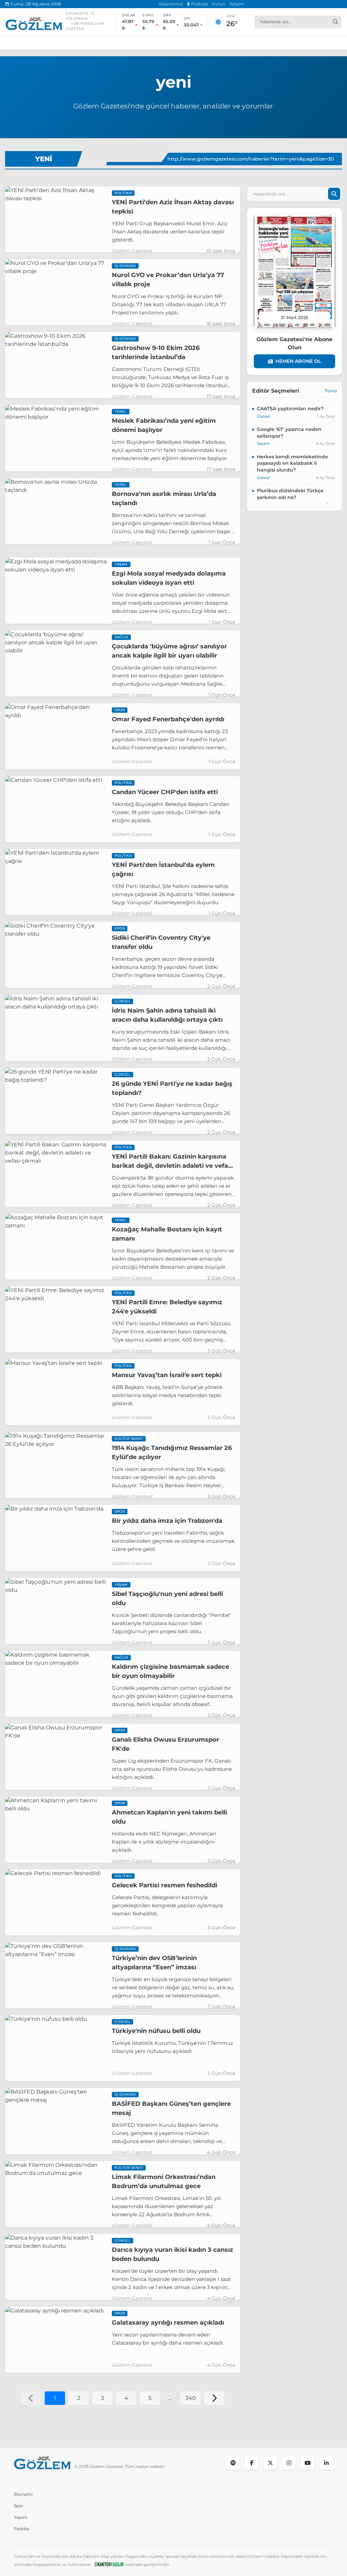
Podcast (199, 4)
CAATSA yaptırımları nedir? (290, 409)
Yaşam (21, 2517)
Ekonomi (23, 2494)
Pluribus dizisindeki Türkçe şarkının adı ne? (290, 494)
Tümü (331, 391)
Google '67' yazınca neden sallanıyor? (289, 433)
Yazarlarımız (171, 4)
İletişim (237, 4)
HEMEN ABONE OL (298, 361)
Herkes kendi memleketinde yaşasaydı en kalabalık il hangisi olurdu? (292, 463)
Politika (22, 2529)
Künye (219, 4)
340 (191, 2398)
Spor (19, 2506)
